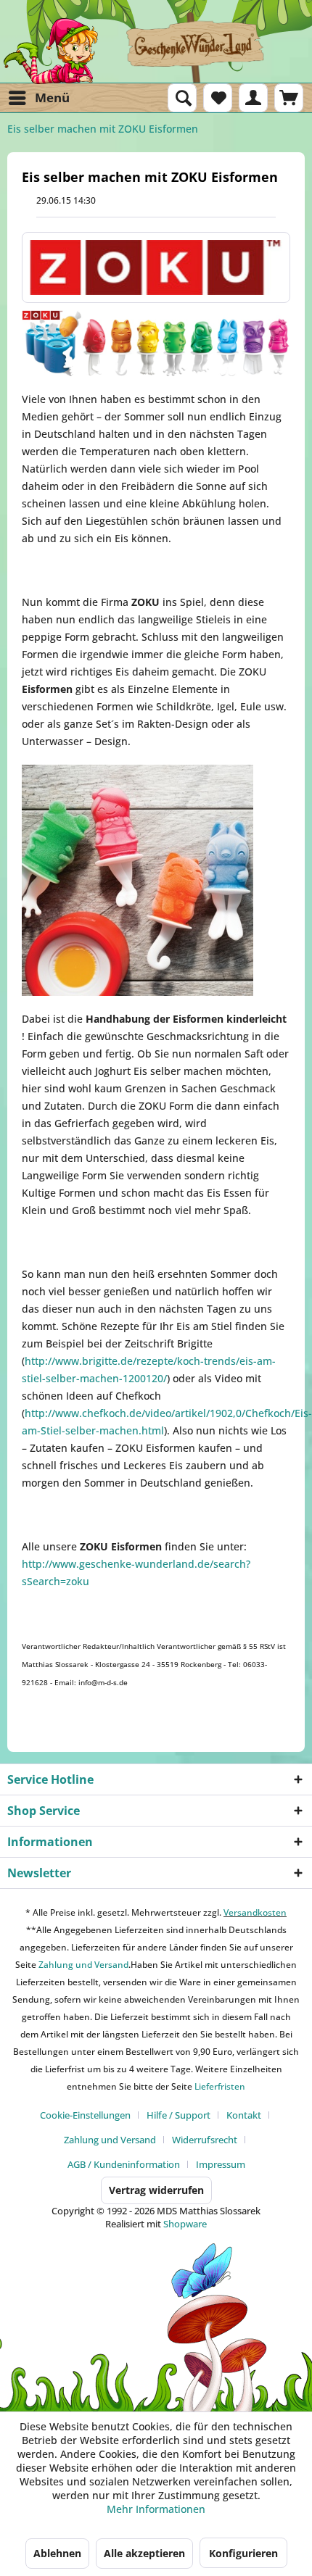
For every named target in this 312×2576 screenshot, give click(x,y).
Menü (52, 97)
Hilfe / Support (178, 2115)
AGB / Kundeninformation (124, 2164)
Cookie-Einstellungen (85, 2115)
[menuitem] (38, 98)
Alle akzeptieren (144, 2553)
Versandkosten (255, 1912)
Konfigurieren (243, 2553)
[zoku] (156, 267)
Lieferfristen (220, 2086)
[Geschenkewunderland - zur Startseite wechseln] (156, 51)
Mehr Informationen (156, 2509)
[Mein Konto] (253, 98)
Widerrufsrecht (205, 2140)
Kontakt (244, 2115)
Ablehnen (57, 2553)
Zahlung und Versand (82, 1965)
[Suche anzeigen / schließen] (182, 98)
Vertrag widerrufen (156, 2190)
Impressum (221, 2164)
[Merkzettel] (218, 98)
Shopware (185, 2224)
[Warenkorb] (289, 98)
